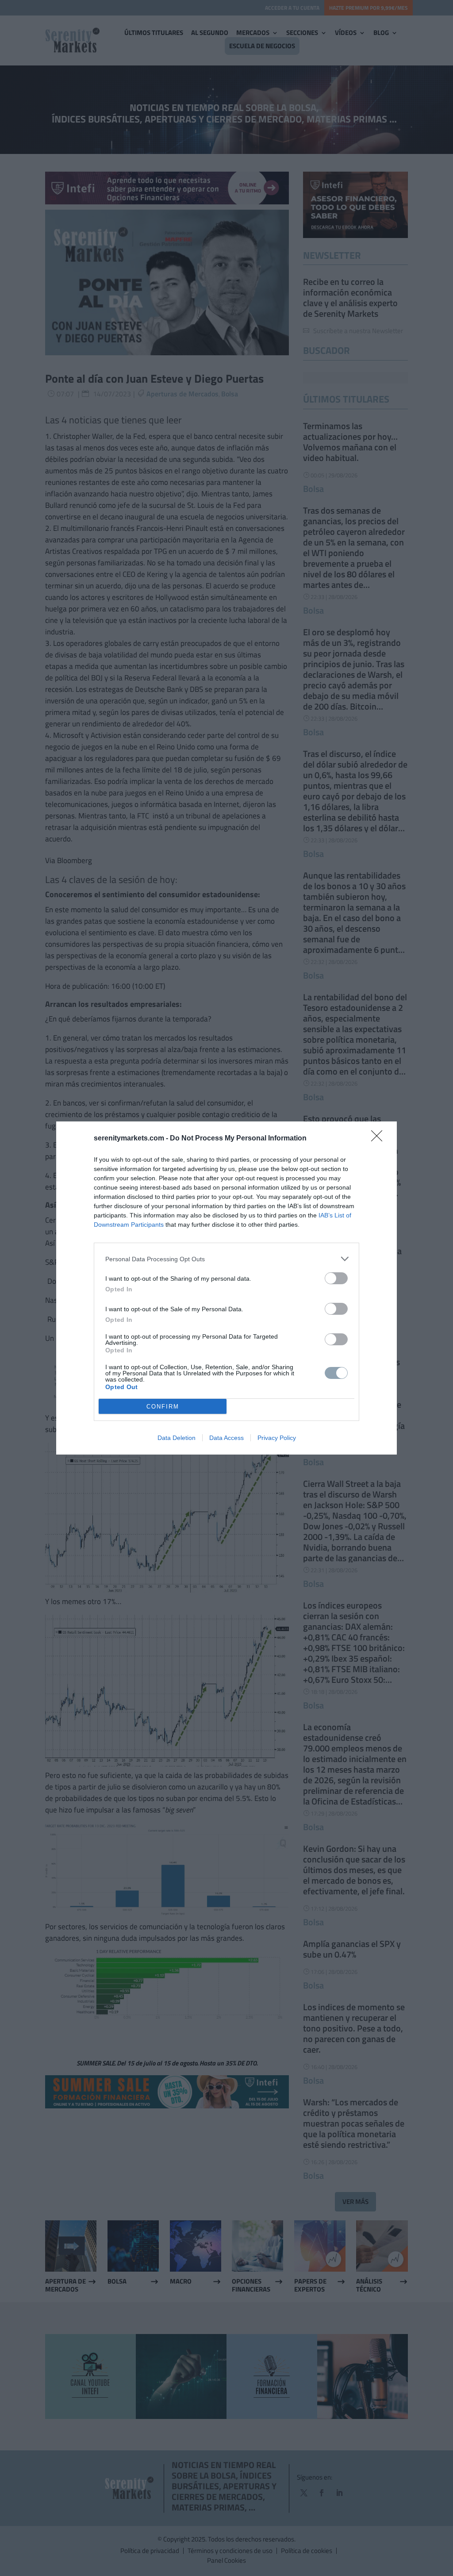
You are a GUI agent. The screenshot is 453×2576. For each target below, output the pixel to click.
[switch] (336, 1278)
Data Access (226, 1438)
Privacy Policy (277, 1438)
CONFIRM (163, 1407)
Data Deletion (177, 1438)
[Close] (380, 1139)
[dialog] (226, 1288)
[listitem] (226, 1259)
